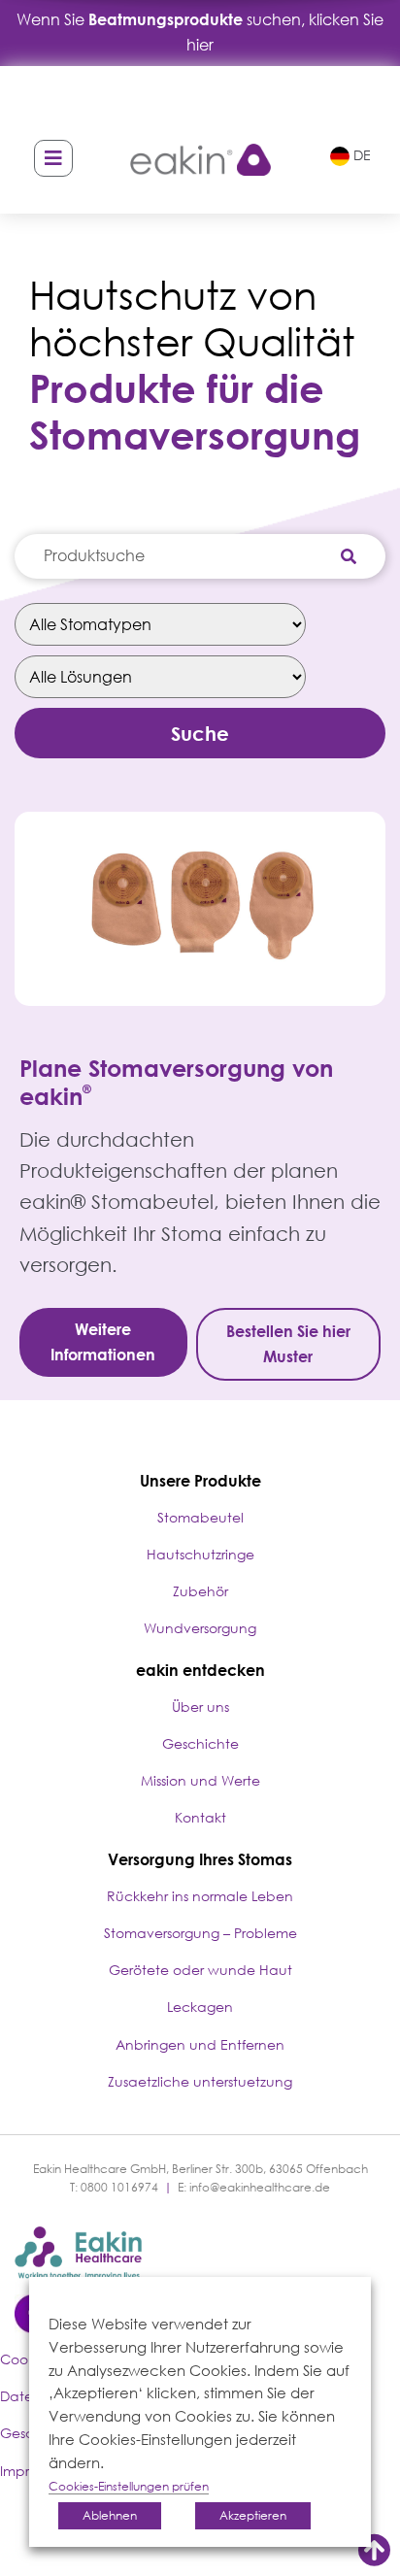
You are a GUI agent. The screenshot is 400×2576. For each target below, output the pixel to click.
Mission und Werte (200, 1780)
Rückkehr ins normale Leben (200, 1896)
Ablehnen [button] (110, 2515)
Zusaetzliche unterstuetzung (200, 2081)
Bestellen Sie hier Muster (288, 1344)
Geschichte (200, 1743)
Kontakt (200, 1817)
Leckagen (200, 2007)
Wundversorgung (200, 1628)
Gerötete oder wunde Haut (200, 1970)
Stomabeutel (200, 1517)
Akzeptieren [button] (253, 2515)
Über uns (200, 1706)
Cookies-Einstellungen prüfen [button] (129, 2486)
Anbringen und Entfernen (200, 2044)
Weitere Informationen (103, 1342)
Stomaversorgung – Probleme (200, 1933)
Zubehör (200, 1591)
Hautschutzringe (200, 1554)
